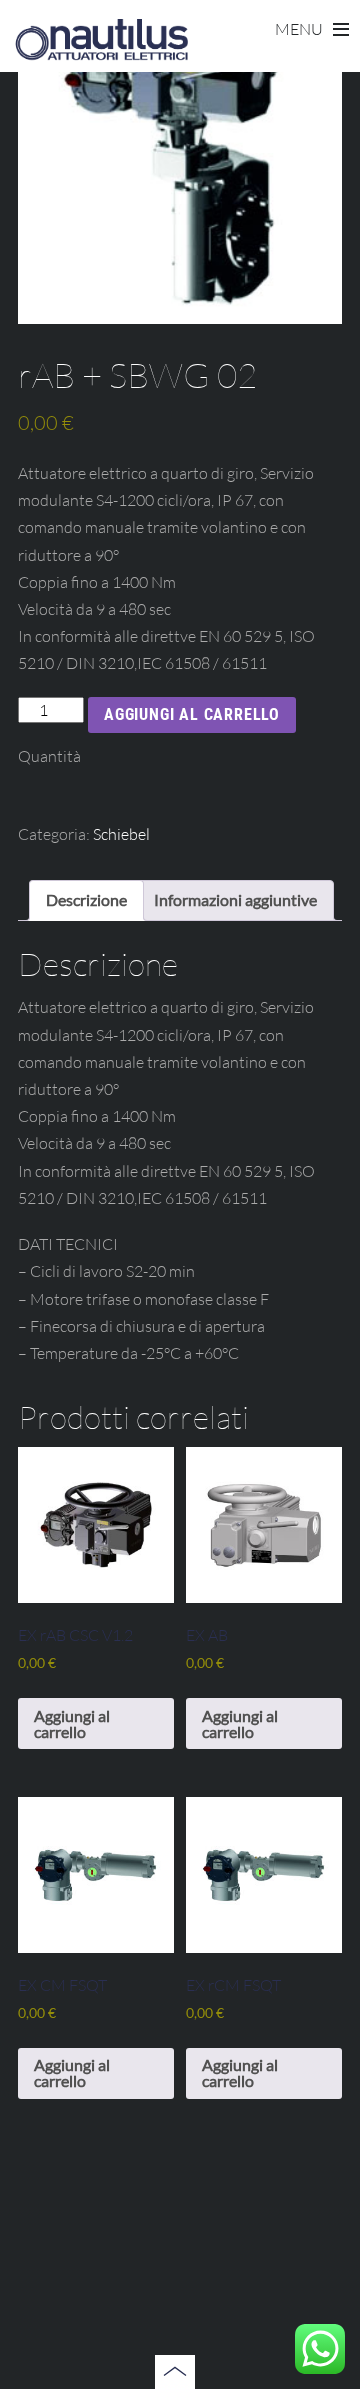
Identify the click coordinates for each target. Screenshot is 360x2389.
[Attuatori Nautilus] (101, 54)
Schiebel (121, 834)
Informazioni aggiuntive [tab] (235, 899)
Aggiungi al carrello (192, 714)
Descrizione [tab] (86, 899)
